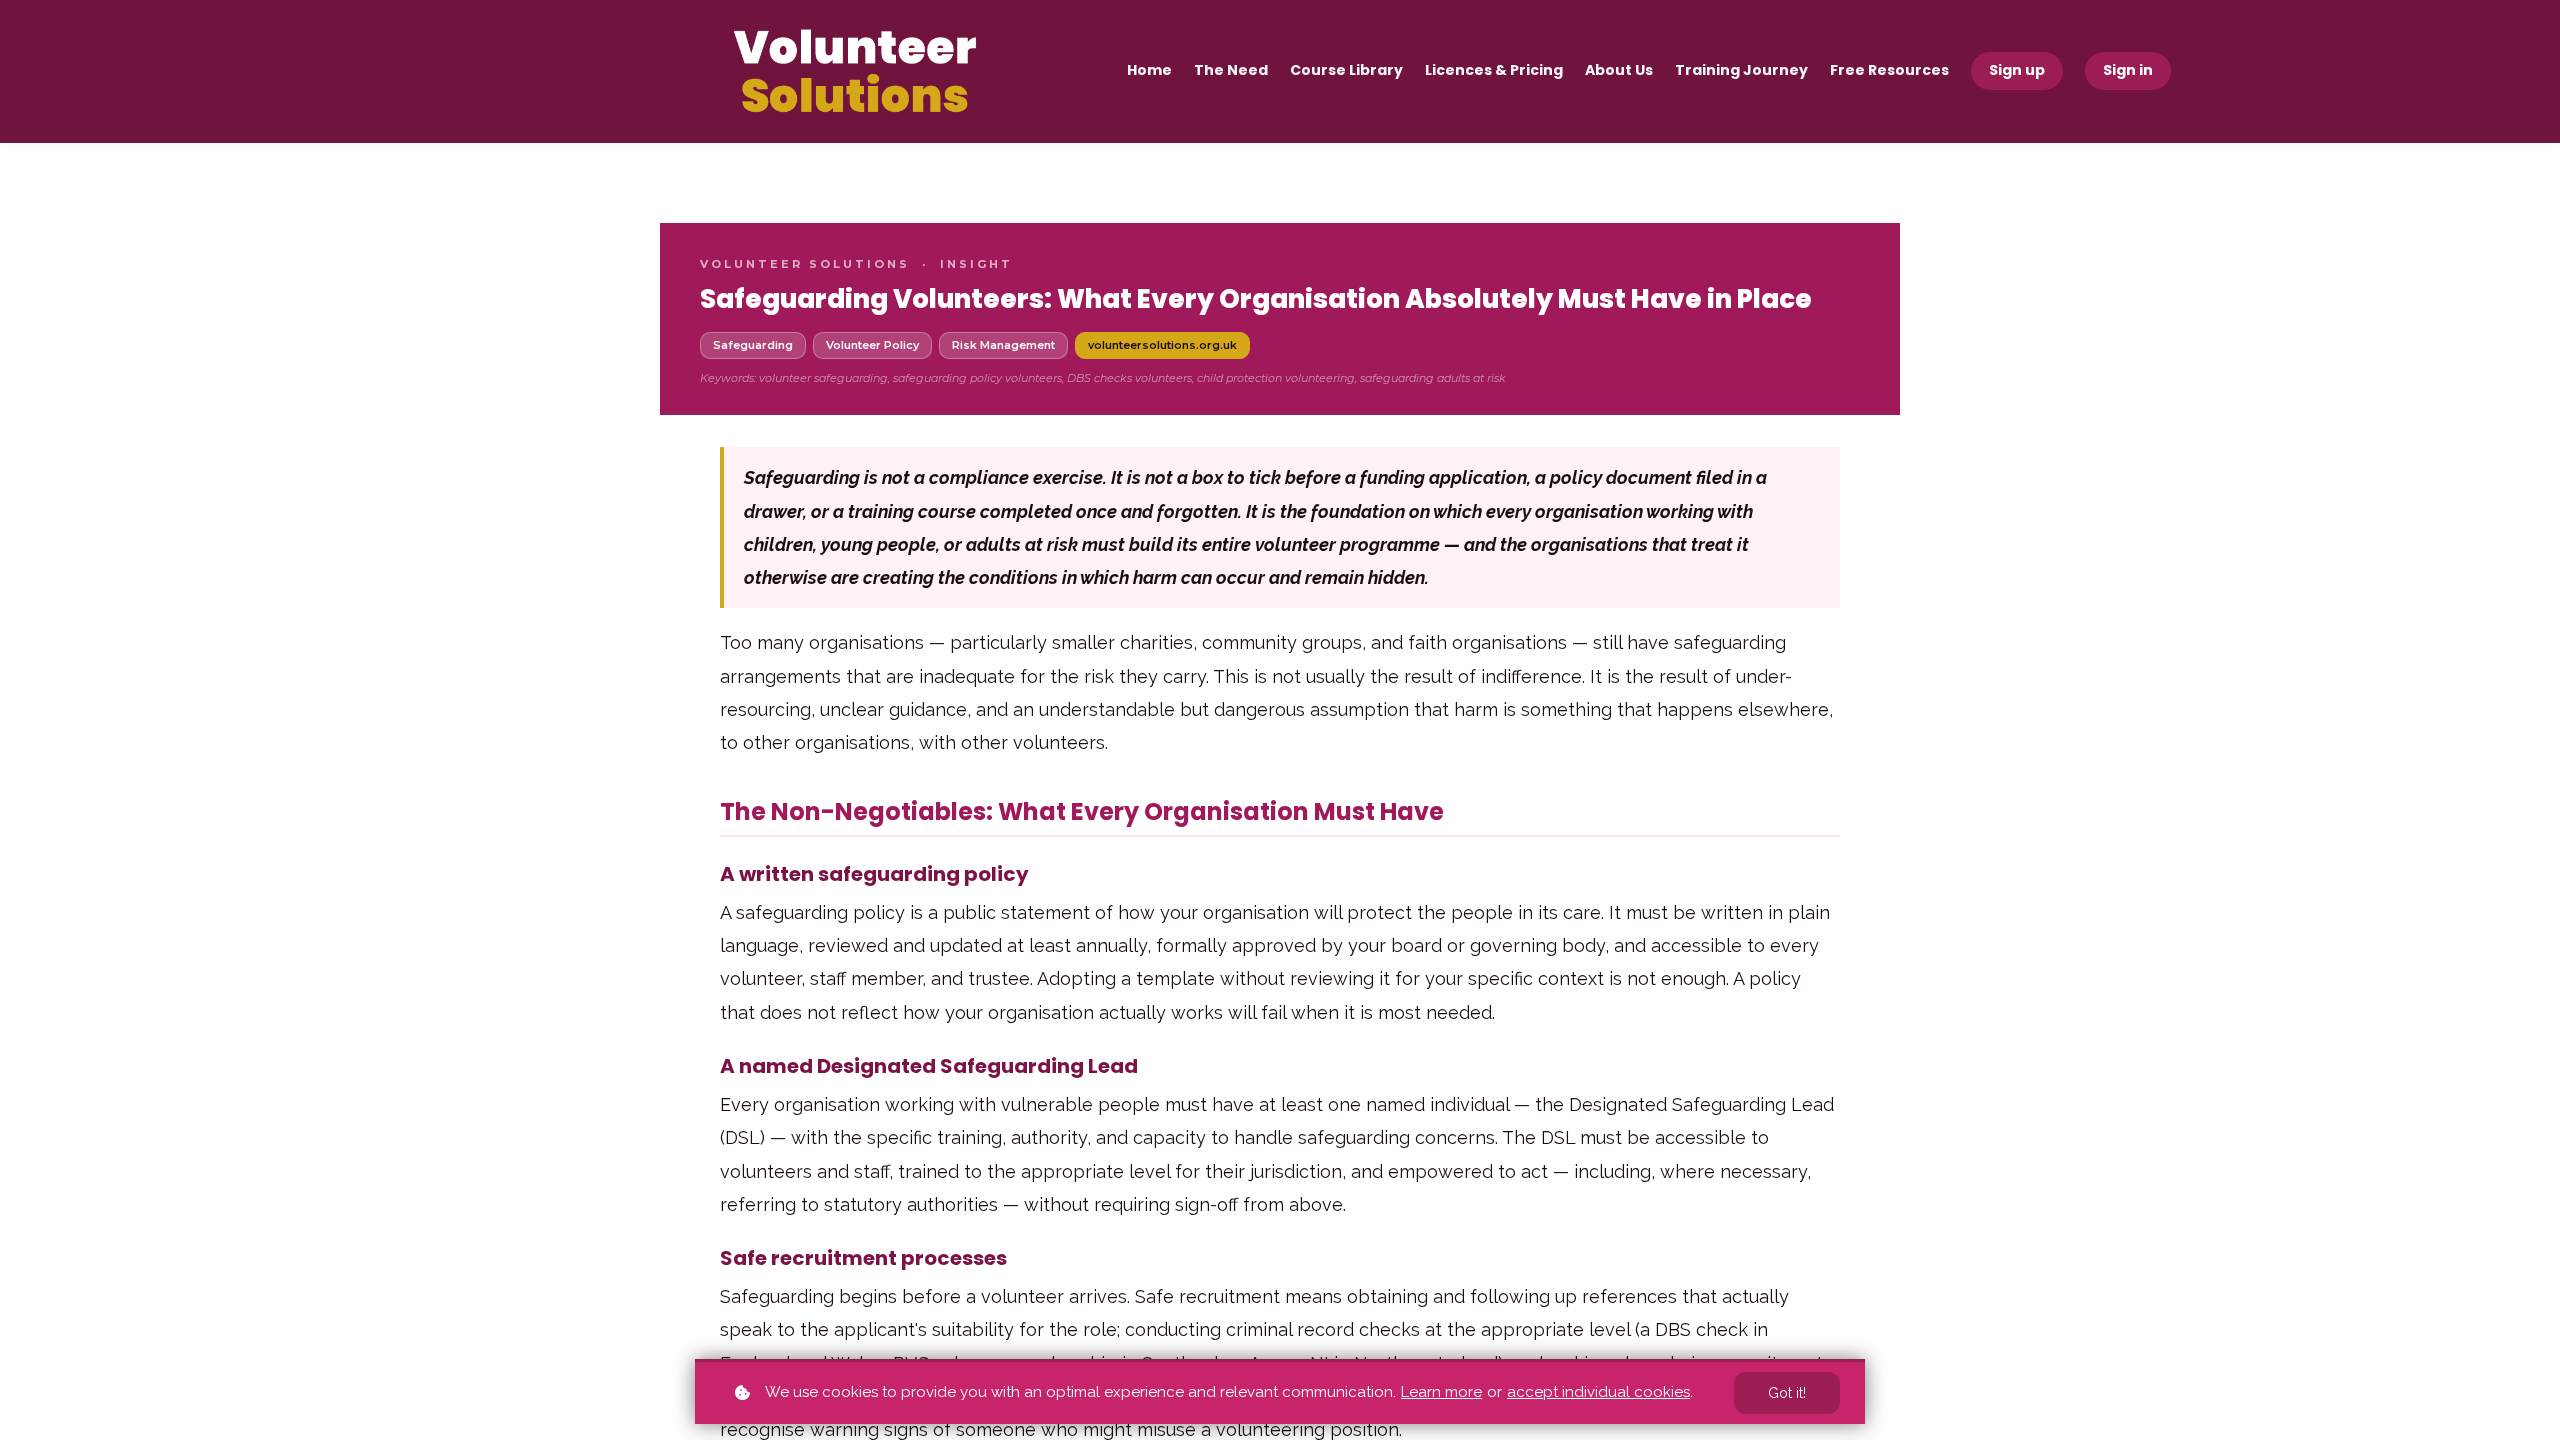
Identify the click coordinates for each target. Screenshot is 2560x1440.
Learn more (1441, 1392)
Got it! (1787, 1393)
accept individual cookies (1598, 1392)
